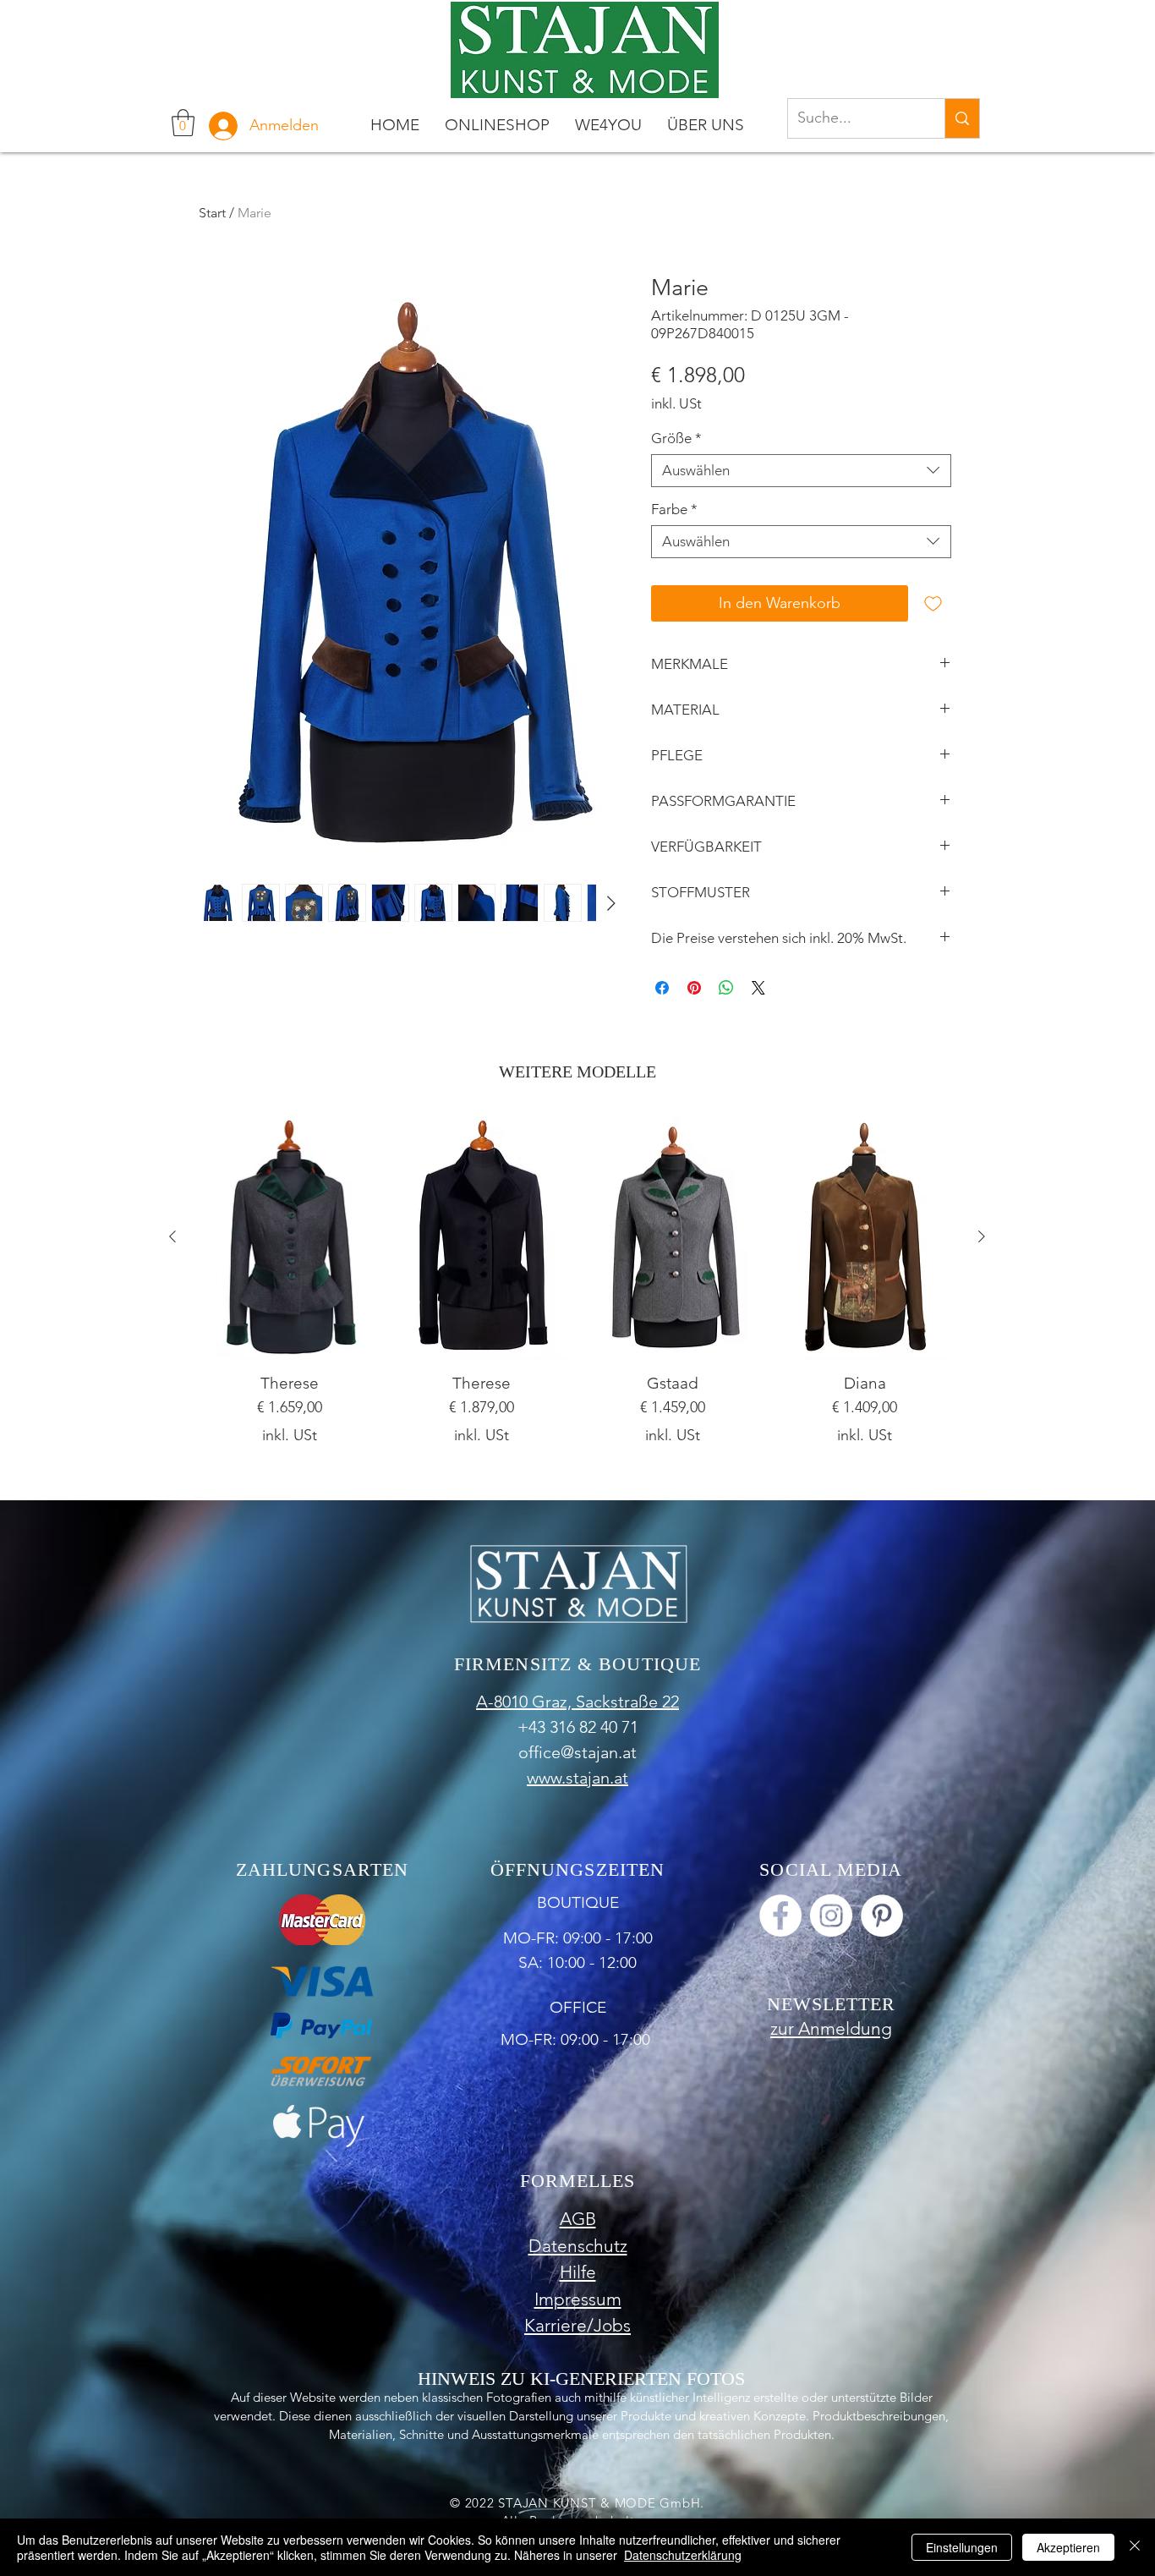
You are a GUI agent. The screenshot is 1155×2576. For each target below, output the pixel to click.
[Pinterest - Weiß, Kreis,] (882, 1916)
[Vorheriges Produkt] (172, 1236)
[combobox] (801, 471)
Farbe (674, 509)
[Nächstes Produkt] (982, 1236)
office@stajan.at (577, 1752)
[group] (577, 1288)
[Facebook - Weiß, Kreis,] (780, 1916)
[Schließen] (1135, 2547)
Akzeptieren (1068, 2547)
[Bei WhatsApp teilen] (726, 988)
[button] (183, 123)
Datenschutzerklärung (683, 2555)
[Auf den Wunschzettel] (933, 603)
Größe (676, 438)
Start (212, 213)
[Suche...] (962, 118)
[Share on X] (758, 988)
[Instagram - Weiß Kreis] (831, 1916)
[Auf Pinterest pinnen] (694, 988)
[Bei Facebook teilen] (662, 988)
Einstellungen (962, 2547)
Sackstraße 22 (627, 1702)
